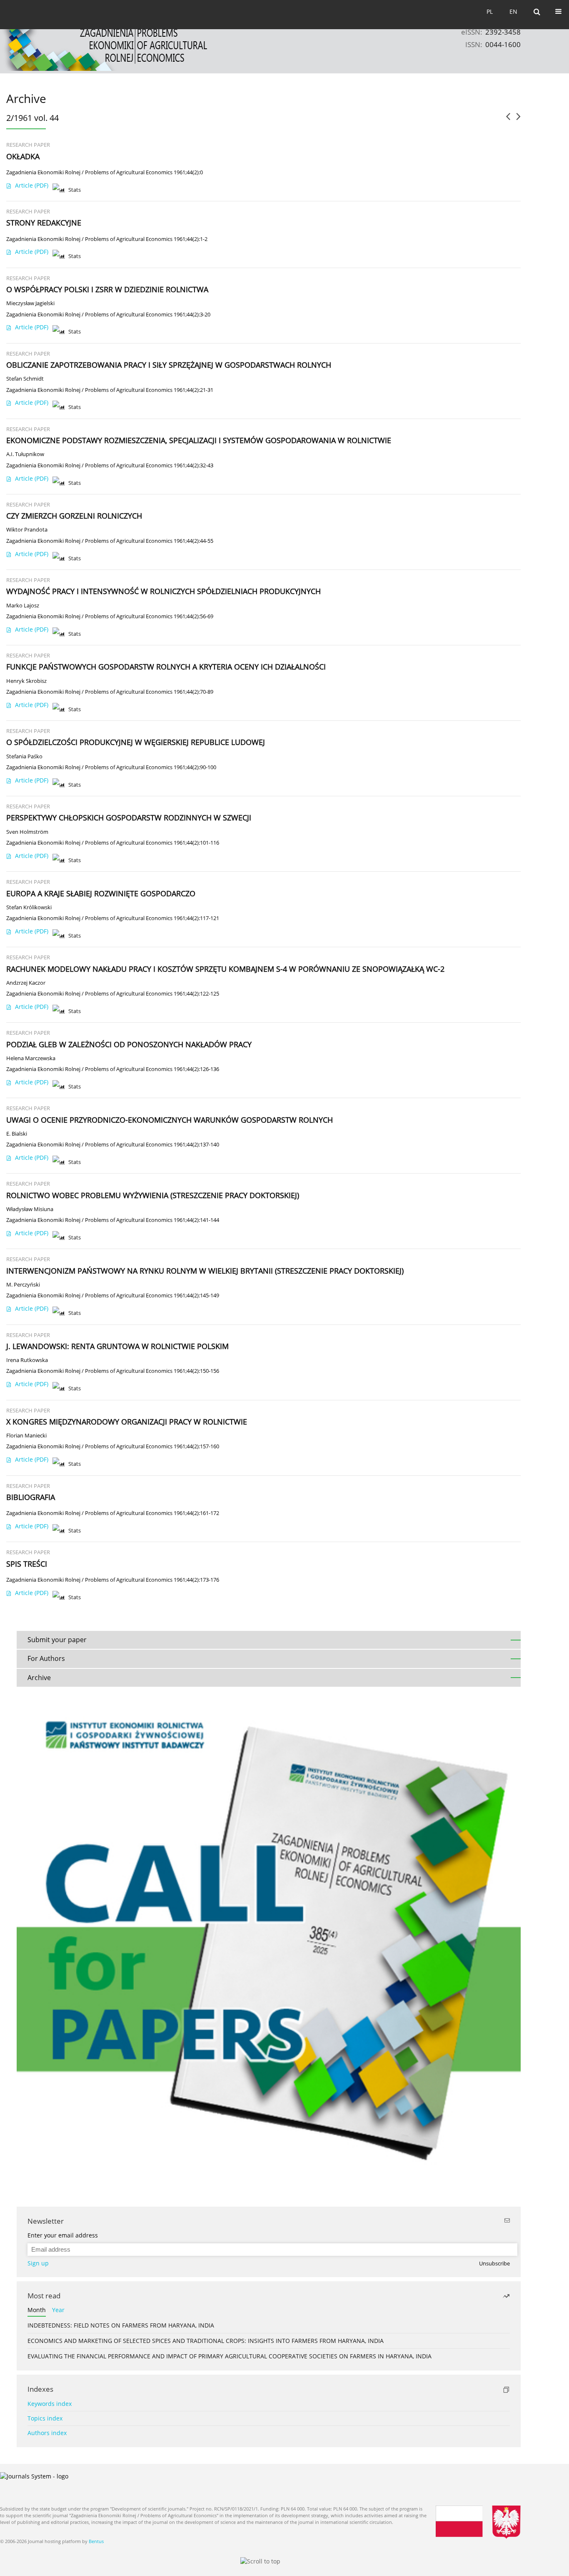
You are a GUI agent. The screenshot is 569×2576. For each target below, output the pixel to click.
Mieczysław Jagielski (30, 303)
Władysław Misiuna (30, 1209)
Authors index (47, 2433)
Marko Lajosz (23, 606)
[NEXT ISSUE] (518, 120)
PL (490, 11)
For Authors (46, 1658)
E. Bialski (17, 1134)
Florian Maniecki (26, 1436)
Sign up (38, 2263)
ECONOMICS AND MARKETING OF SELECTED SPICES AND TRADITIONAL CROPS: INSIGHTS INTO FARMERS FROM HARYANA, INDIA (206, 2341)
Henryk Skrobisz (26, 681)
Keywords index (50, 2404)
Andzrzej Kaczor (26, 983)
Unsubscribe (494, 2264)
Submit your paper (57, 1640)
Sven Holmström (27, 832)
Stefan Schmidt (25, 379)
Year (58, 2310)
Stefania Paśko (24, 756)
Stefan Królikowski (29, 907)
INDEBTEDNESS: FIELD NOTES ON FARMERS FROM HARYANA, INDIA (121, 2325)
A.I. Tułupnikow (25, 454)
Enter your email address (63, 2235)
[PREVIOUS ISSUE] (508, 120)
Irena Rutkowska (27, 1360)
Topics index (45, 2418)
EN (513, 11)
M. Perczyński (23, 1285)
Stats (75, 190)
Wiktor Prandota (27, 530)
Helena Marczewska (31, 1058)
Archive (39, 1678)
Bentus (96, 2541)
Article (32, 185)
